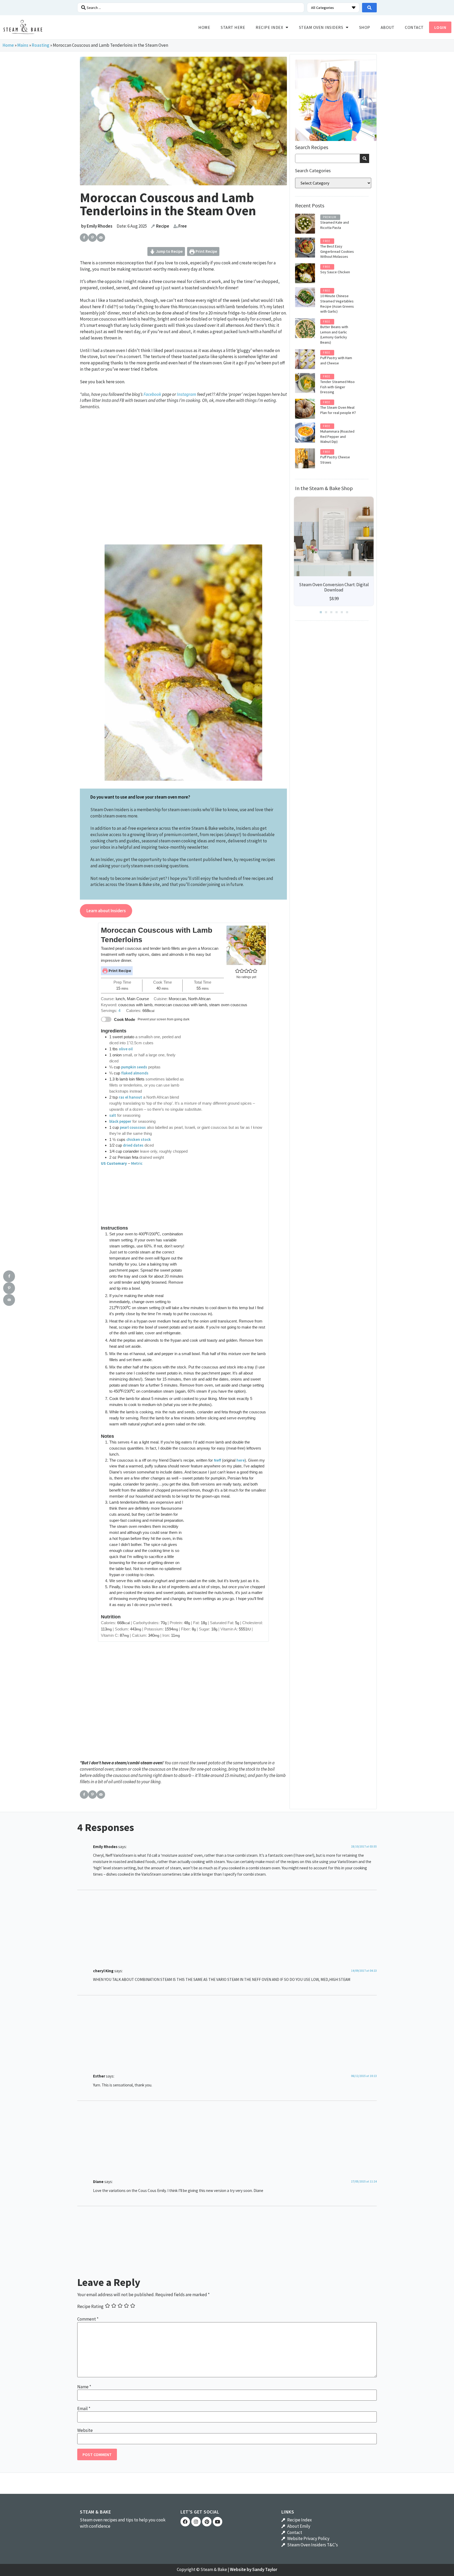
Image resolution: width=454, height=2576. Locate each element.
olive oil (126, 1049)
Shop (365, 27)
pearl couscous (133, 1127)
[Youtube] (218, 2522)
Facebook (152, 394)
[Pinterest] (207, 2522)
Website (85, 2430)
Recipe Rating (90, 2307)
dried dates (133, 1145)
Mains (23, 45)
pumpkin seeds (134, 1067)
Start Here (233, 27)
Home (204, 27)
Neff (217, 1460)
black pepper (120, 1121)
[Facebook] (185, 2522)
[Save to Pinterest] (92, 238)
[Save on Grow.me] (109, 238)
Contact (414, 27)
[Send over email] (101, 238)
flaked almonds (135, 1073)
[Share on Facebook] (84, 238)
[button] (237, 971)
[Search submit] (369, 8)
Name (84, 2387)
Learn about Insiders (106, 911)
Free (183, 226)
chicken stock (139, 1139)
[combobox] (327, 158)
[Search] (365, 158)
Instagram (187, 394)
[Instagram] (196, 2522)
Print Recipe (206, 251)
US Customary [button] (114, 1163)
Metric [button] (137, 1163)
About (388, 27)
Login (440, 27)
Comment (88, 2319)
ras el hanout (130, 1097)
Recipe (163, 226)
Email (84, 2409)
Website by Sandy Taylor (254, 2569)
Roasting (41, 45)
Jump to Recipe (169, 251)
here (241, 1460)
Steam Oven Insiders (321, 27)
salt (113, 1115)
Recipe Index (269, 27)
